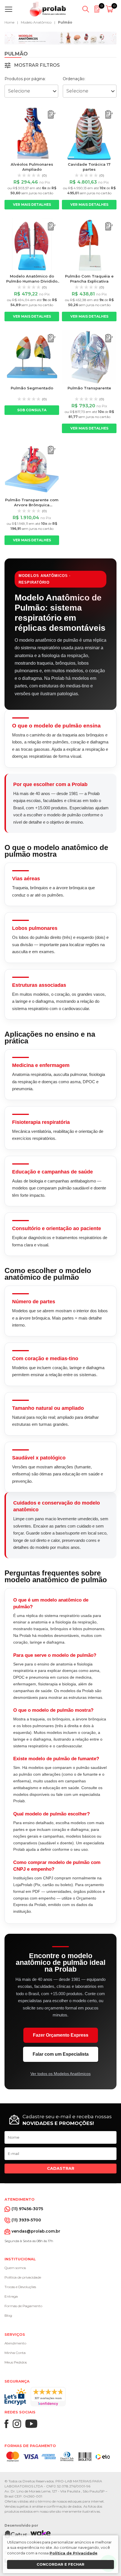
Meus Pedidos (16, 2362)
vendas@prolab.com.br (36, 2231)
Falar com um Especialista (61, 2054)
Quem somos (15, 2268)
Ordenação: (74, 79)
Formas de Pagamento (23, 2306)
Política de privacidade (23, 2277)
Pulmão (65, 22)
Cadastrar (61, 2168)
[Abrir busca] (86, 9)
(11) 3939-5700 (26, 2220)
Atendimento (15, 2343)
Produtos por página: (25, 79)
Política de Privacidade (73, 2553)
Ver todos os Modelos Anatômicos (60, 2074)
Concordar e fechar (60, 2564)
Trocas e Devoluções (20, 2287)
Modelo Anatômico (36, 22)
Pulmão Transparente (89, 388)
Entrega (11, 2296)
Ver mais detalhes (32, 205)
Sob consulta (32, 410)
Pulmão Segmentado (32, 388)
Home (9, 22)
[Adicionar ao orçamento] (52, 115)
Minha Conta (15, 2353)
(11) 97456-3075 (27, 2209)
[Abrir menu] (10, 9)
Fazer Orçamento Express (61, 2035)
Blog (8, 2315)
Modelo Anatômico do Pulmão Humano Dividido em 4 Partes (32, 281)
